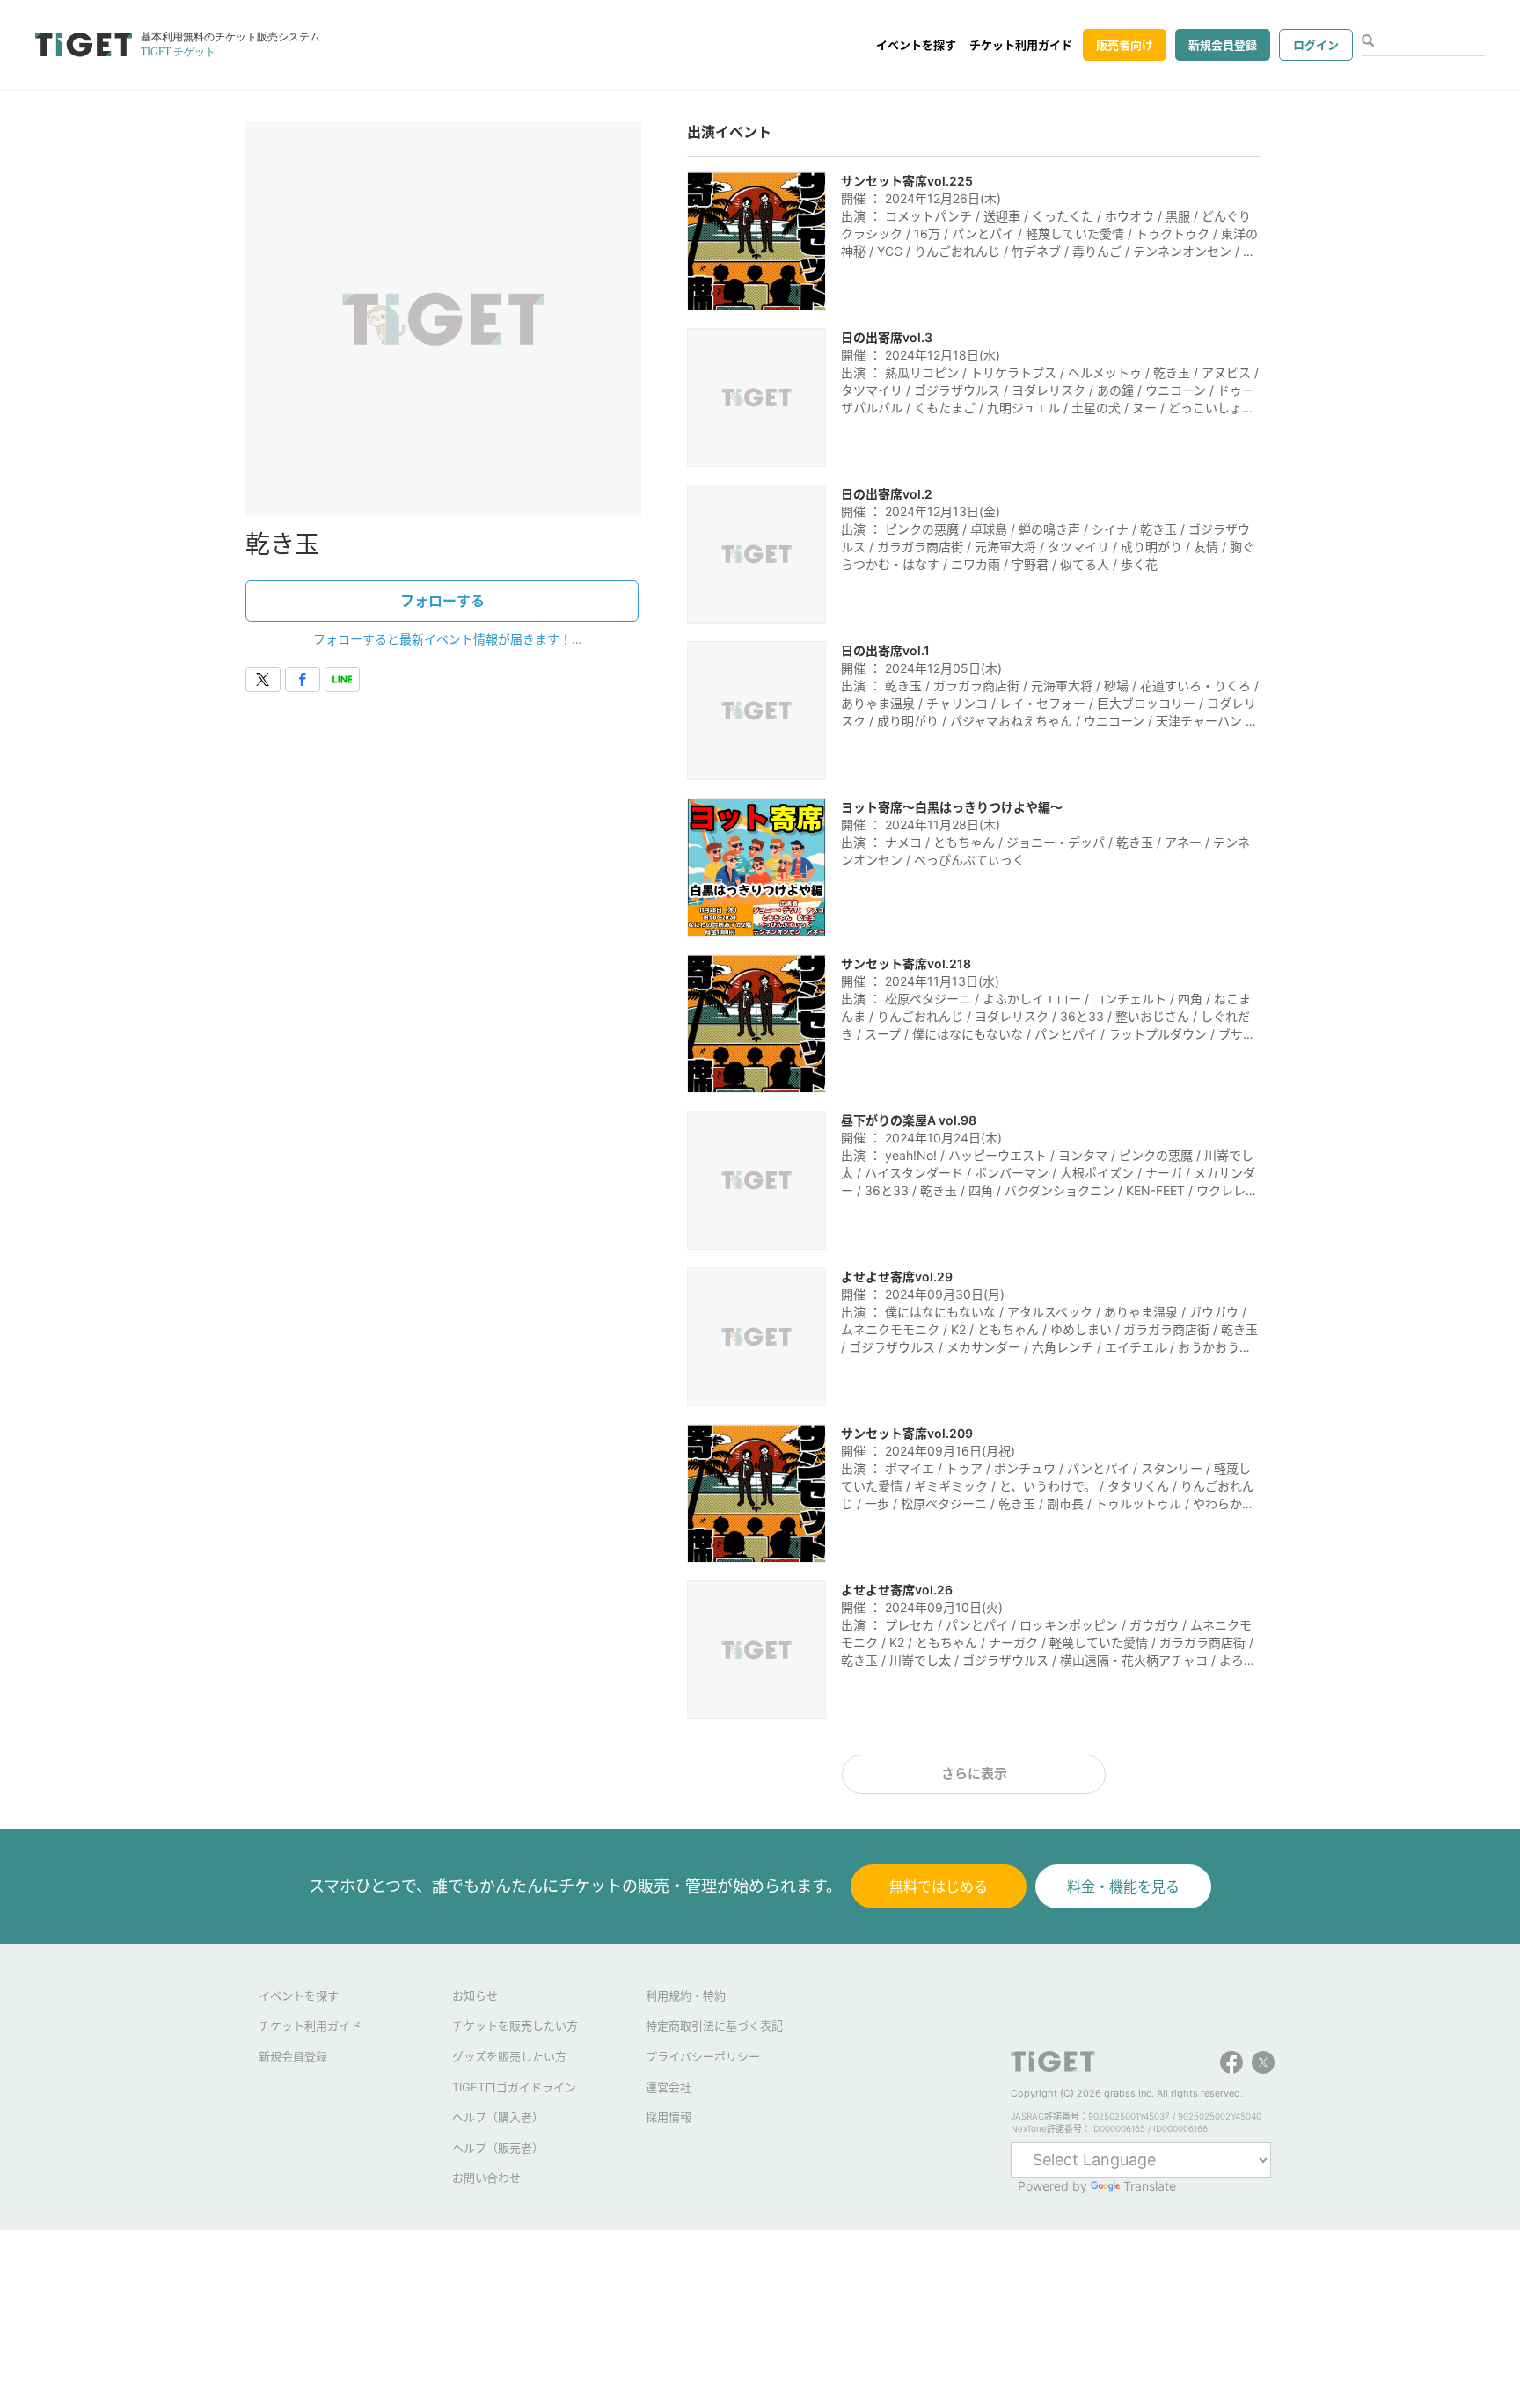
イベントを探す (916, 45)
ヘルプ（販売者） (498, 2148)
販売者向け (1125, 45)
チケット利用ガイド (1021, 45)
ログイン (1316, 45)
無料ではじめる (939, 1886)
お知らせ (475, 1996)
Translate (1150, 2186)
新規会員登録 (1223, 45)
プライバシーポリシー (703, 2056)
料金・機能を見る (1123, 1886)
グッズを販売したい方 (509, 2056)
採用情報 (669, 2117)
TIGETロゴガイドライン (514, 2087)
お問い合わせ (486, 2178)
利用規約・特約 (686, 1996)
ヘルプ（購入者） (498, 2117)
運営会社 (669, 2087)
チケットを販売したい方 (515, 2025)
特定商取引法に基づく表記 (714, 2025)
